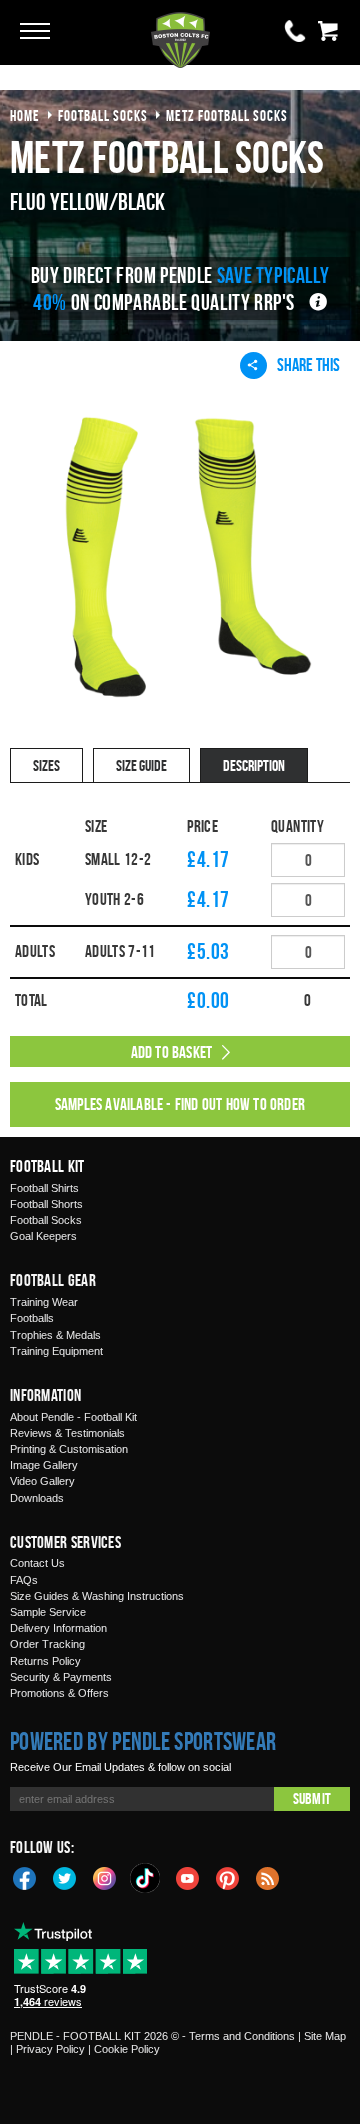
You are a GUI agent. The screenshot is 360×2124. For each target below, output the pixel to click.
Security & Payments (61, 1677)
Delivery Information (58, 1628)
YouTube (188, 1877)
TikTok (146, 1878)
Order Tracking (47, 1644)
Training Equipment (56, 1351)
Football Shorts (46, 1204)
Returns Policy (45, 1661)
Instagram (105, 1877)
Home (25, 115)
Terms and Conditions (242, 2036)
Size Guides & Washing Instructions (97, 1596)
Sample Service (48, 1612)
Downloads (37, 1498)
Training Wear (44, 1302)
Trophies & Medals (55, 1335)
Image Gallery (44, 1465)
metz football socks (227, 115)
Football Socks (46, 1220)
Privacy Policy (50, 2049)
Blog (268, 1877)
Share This (308, 364)
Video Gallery (42, 1481)
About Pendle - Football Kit (73, 1417)
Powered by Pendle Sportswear (143, 1741)
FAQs (24, 1580)
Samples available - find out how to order (180, 1104)
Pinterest (228, 1877)
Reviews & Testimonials (67, 1433)
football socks (103, 115)
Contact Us (37, 1563)
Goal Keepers (43, 1236)
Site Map (325, 2036)
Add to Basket (172, 1052)
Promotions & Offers (59, 1693)
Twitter (65, 1877)
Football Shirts (44, 1188)
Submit (312, 1798)
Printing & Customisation (69, 1449)
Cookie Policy (127, 2049)
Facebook (25, 1877)
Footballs (32, 1318)
